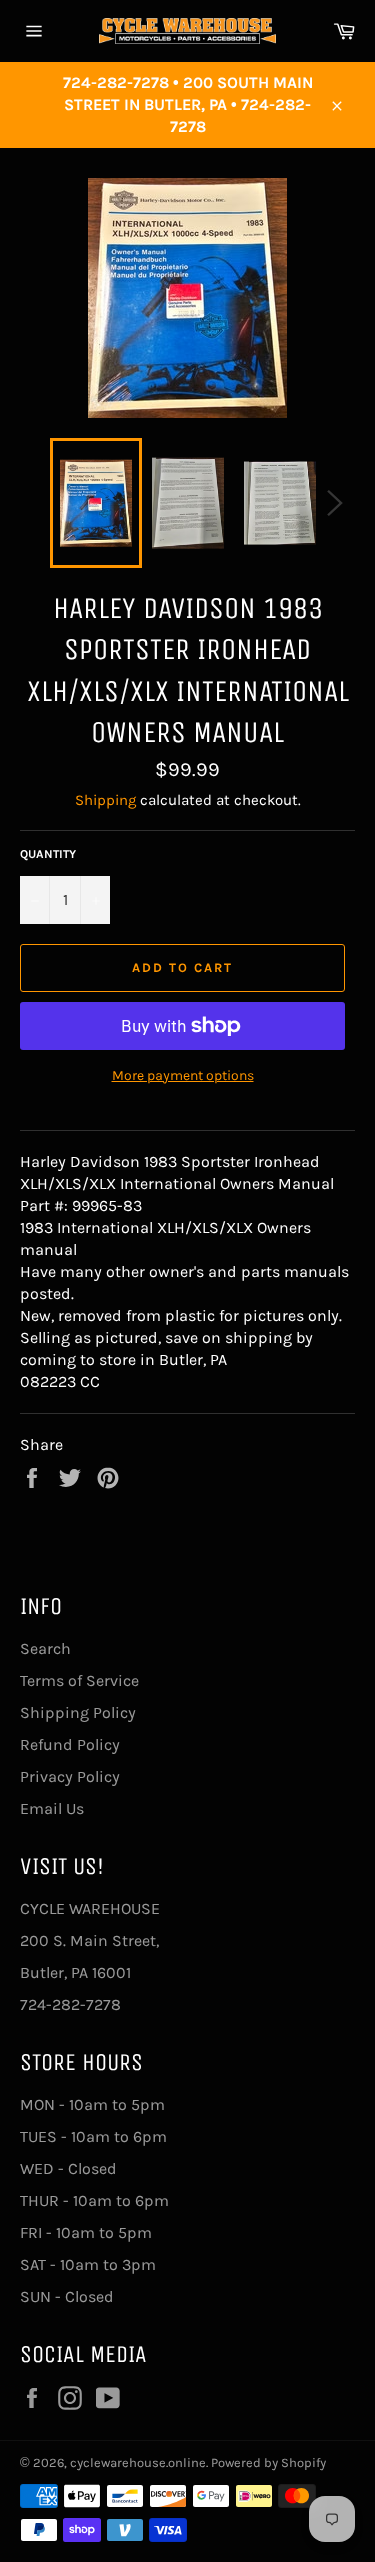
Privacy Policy (70, 1776)
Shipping (105, 800)
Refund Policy (70, 1744)
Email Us (52, 1808)
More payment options (183, 1075)
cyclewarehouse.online (138, 2462)
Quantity (48, 854)
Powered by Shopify (268, 2462)
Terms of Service (79, 1680)
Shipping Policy (78, 1712)
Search (45, 1648)
